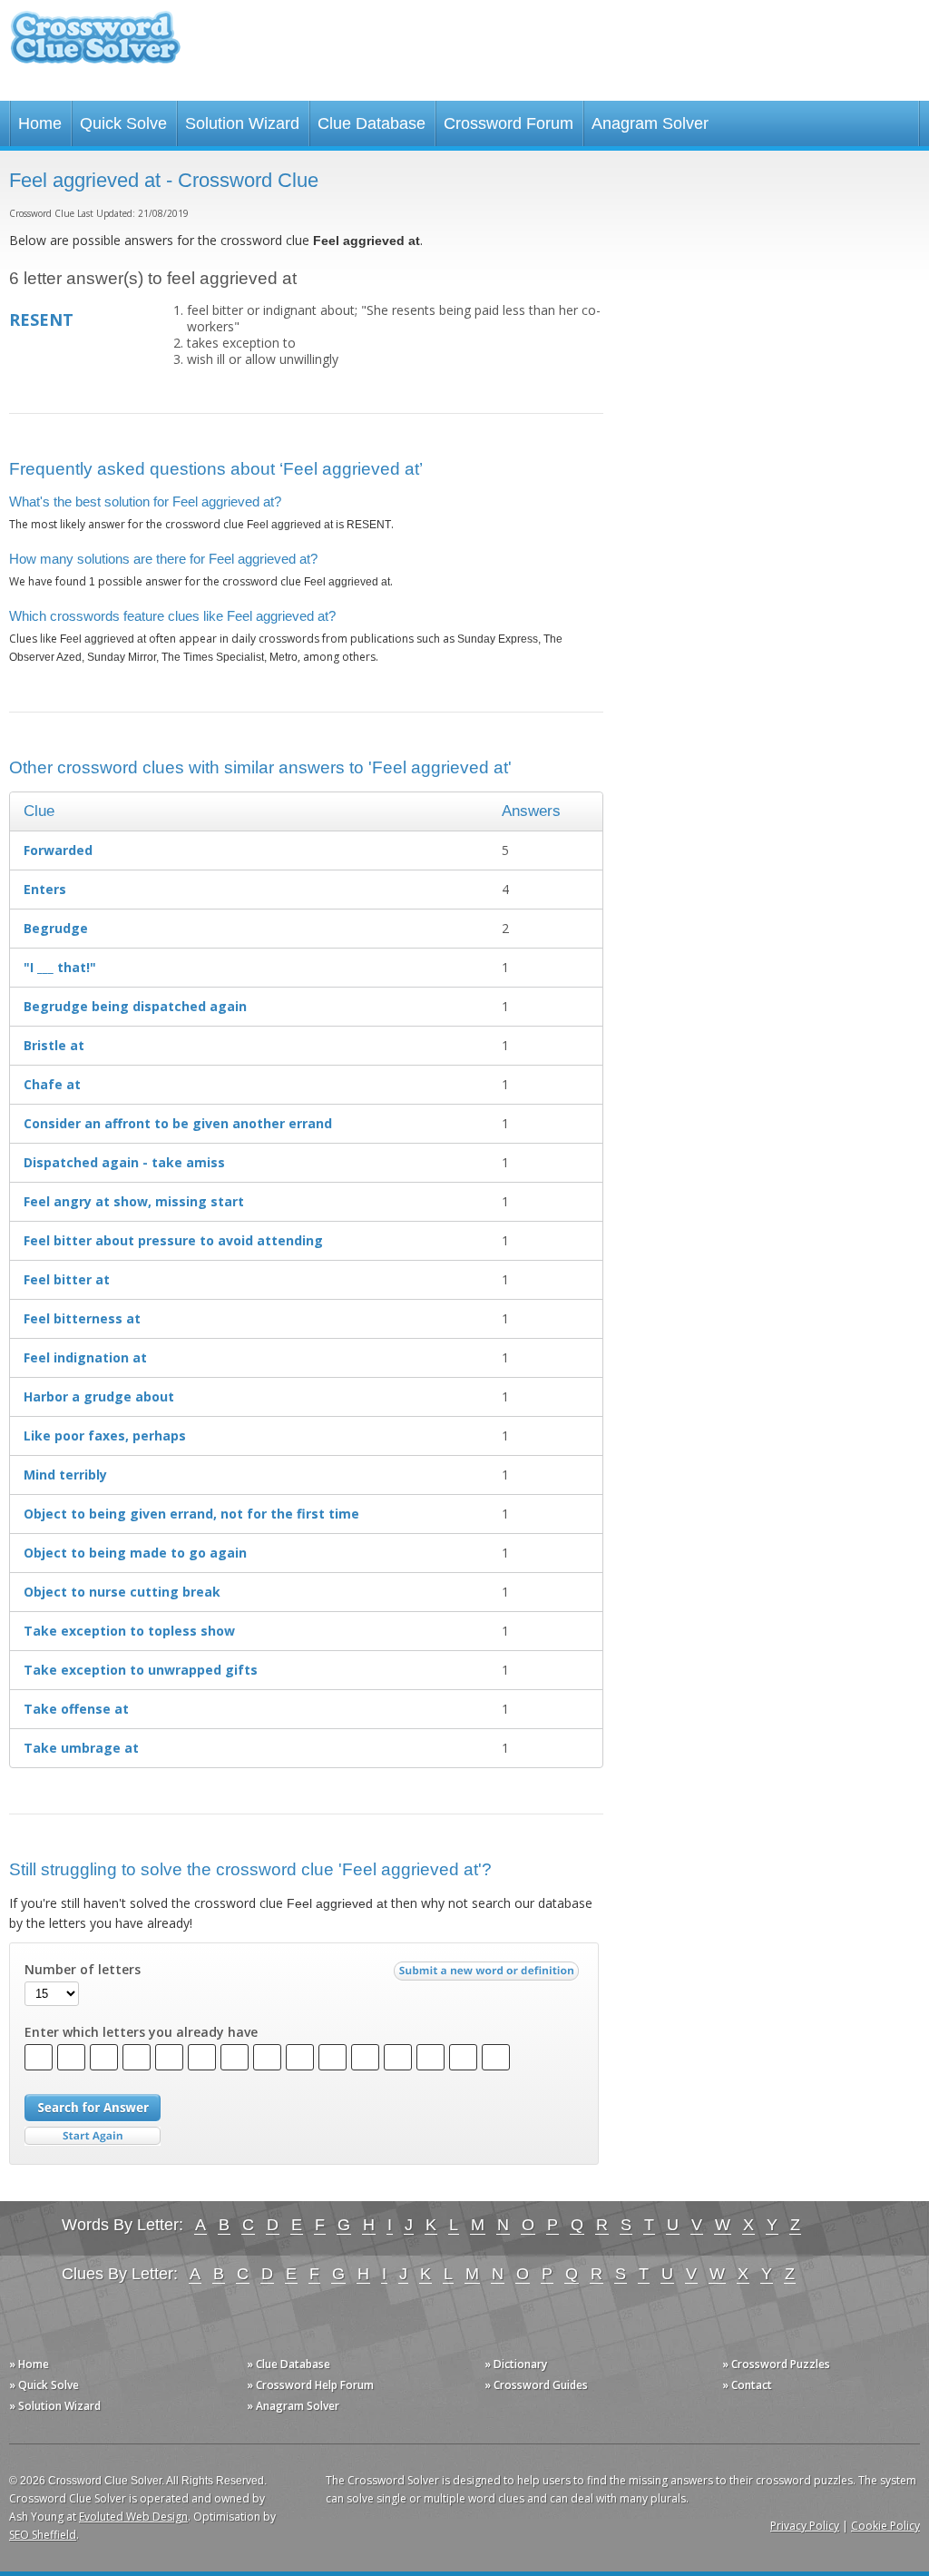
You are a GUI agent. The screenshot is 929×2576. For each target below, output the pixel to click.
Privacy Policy (805, 2526)
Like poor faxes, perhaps (105, 1435)
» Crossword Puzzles (776, 2364)
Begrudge (56, 928)
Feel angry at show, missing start (134, 1201)
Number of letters (83, 1970)
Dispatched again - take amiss (124, 1162)
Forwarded (58, 850)
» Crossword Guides (536, 2385)
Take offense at (76, 1709)
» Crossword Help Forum (310, 2385)
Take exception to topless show (129, 1631)
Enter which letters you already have (141, 2032)
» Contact (747, 2385)
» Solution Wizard (55, 2406)
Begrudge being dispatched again (135, 1006)
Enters (45, 889)
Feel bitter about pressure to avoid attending (173, 1240)
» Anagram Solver (293, 2406)
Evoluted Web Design (133, 2517)
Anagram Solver (650, 123)
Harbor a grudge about (99, 1396)
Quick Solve (123, 123)
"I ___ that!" (60, 967)
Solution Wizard (242, 123)
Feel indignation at (85, 1357)
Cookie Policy (885, 2526)
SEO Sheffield (43, 2535)
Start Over (93, 2136)
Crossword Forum (509, 123)
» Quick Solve (44, 2385)
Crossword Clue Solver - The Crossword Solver (95, 46)
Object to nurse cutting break (122, 1592)
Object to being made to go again (135, 1553)
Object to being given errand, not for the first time (191, 1514)
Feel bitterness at (82, 1318)
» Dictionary (516, 2364)
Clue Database (372, 123)
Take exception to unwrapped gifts (141, 1670)
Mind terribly (65, 1475)
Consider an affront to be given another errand (178, 1123)
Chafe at (52, 1084)
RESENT (41, 320)
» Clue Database (288, 2364)
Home (40, 123)
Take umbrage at (81, 1748)
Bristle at (54, 1045)
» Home (29, 2364)
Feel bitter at (67, 1279)
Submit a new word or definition (489, 1975)
